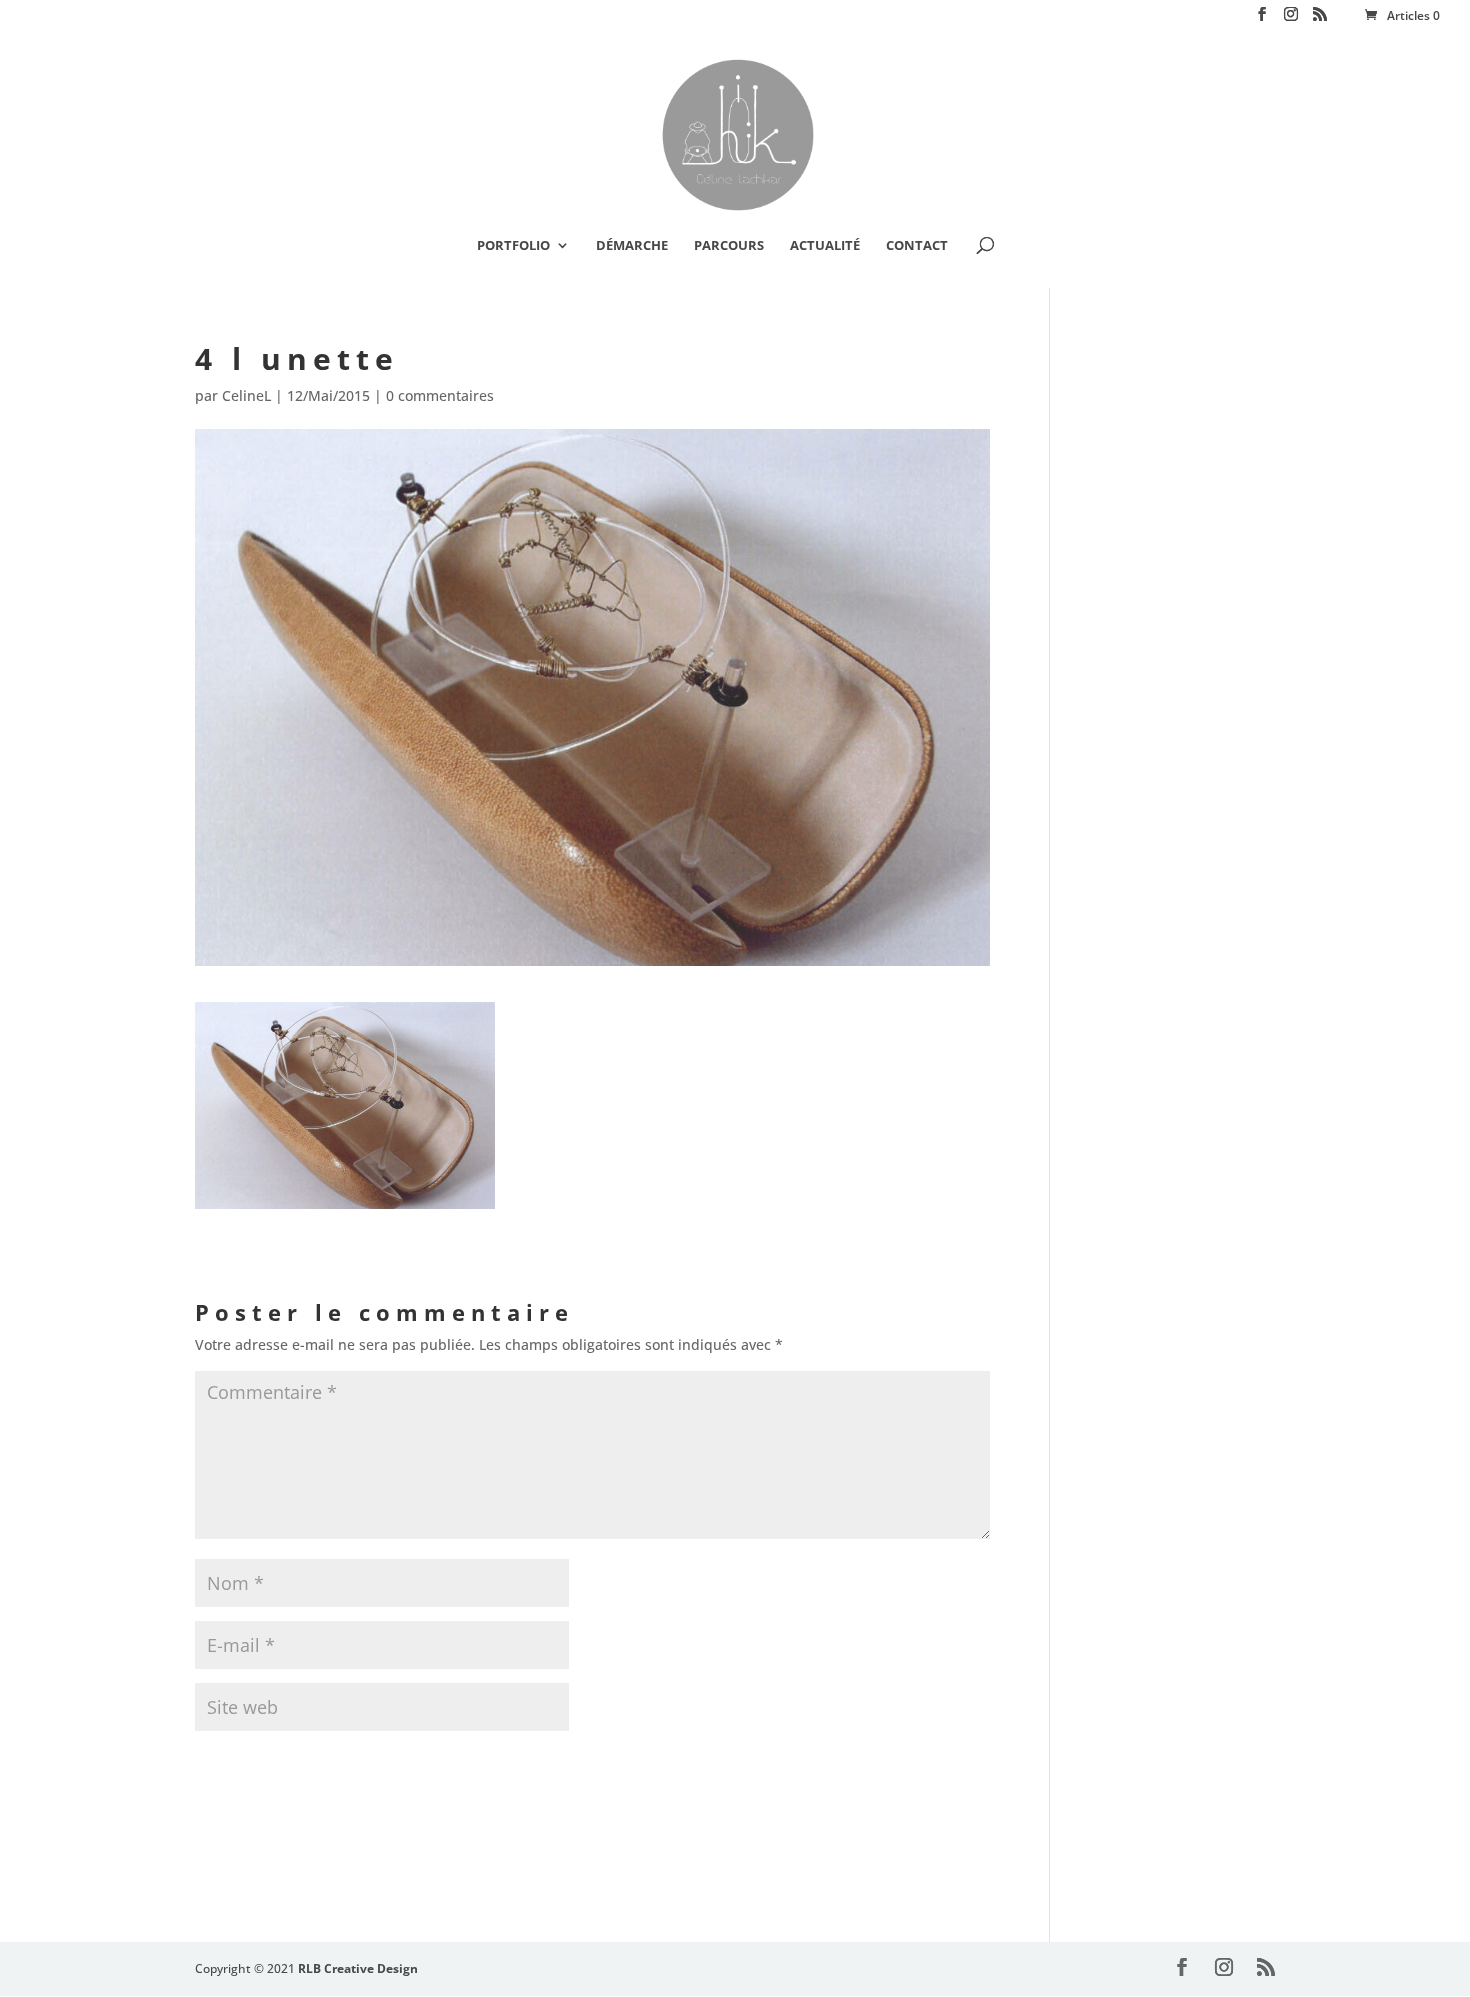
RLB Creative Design (358, 1968)
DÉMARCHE (632, 246)
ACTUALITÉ (825, 246)
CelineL (246, 395)
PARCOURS (729, 246)
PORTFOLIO (513, 246)
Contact (917, 246)
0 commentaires (440, 395)
